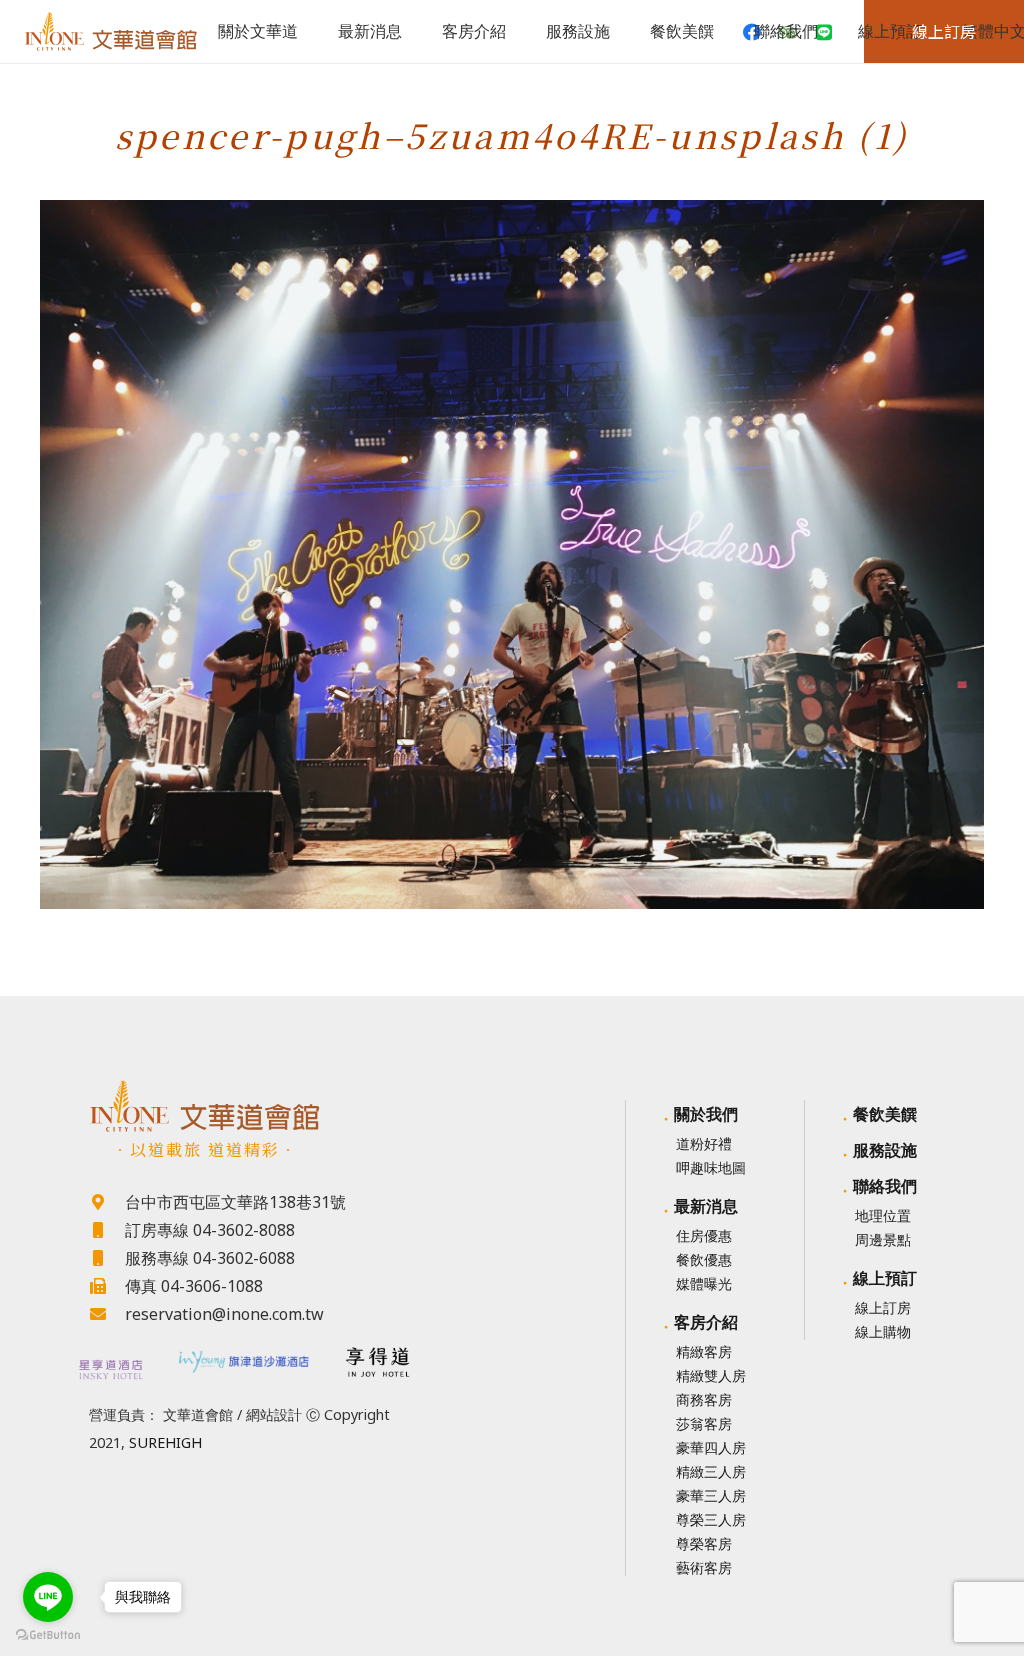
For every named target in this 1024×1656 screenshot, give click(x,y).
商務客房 (704, 1399)
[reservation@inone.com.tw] (107, 1314)
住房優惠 (704, 1235)
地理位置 (883, 1215)
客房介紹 (706, 1322)
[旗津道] (244, 1359)
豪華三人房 (711, 1495)
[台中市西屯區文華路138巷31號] (107, 1202)
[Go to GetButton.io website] (48, 1635)
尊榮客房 (704, 1543)
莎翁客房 (704, 1423)
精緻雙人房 (711, 1375)
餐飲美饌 (885, 1114)
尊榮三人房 (711, 1519)
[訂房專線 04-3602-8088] (107, 1230)
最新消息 (706, 1206)
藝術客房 (704, 1567)
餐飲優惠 (704, 1259)
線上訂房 (883, 1307)
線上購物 (883, 1331)
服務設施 (885, 1150)
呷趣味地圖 (711, 1167)
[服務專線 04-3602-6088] (107, 1258)
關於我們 (706, 1114)
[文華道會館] (243, 1106)
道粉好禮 (704, 1143)
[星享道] (109, 1369)
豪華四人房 (711, 1447)
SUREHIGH (165, 1442)
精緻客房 (704, 1351)
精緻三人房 (711, 1471)
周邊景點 (883, 1239)
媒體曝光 (704, 1283)
